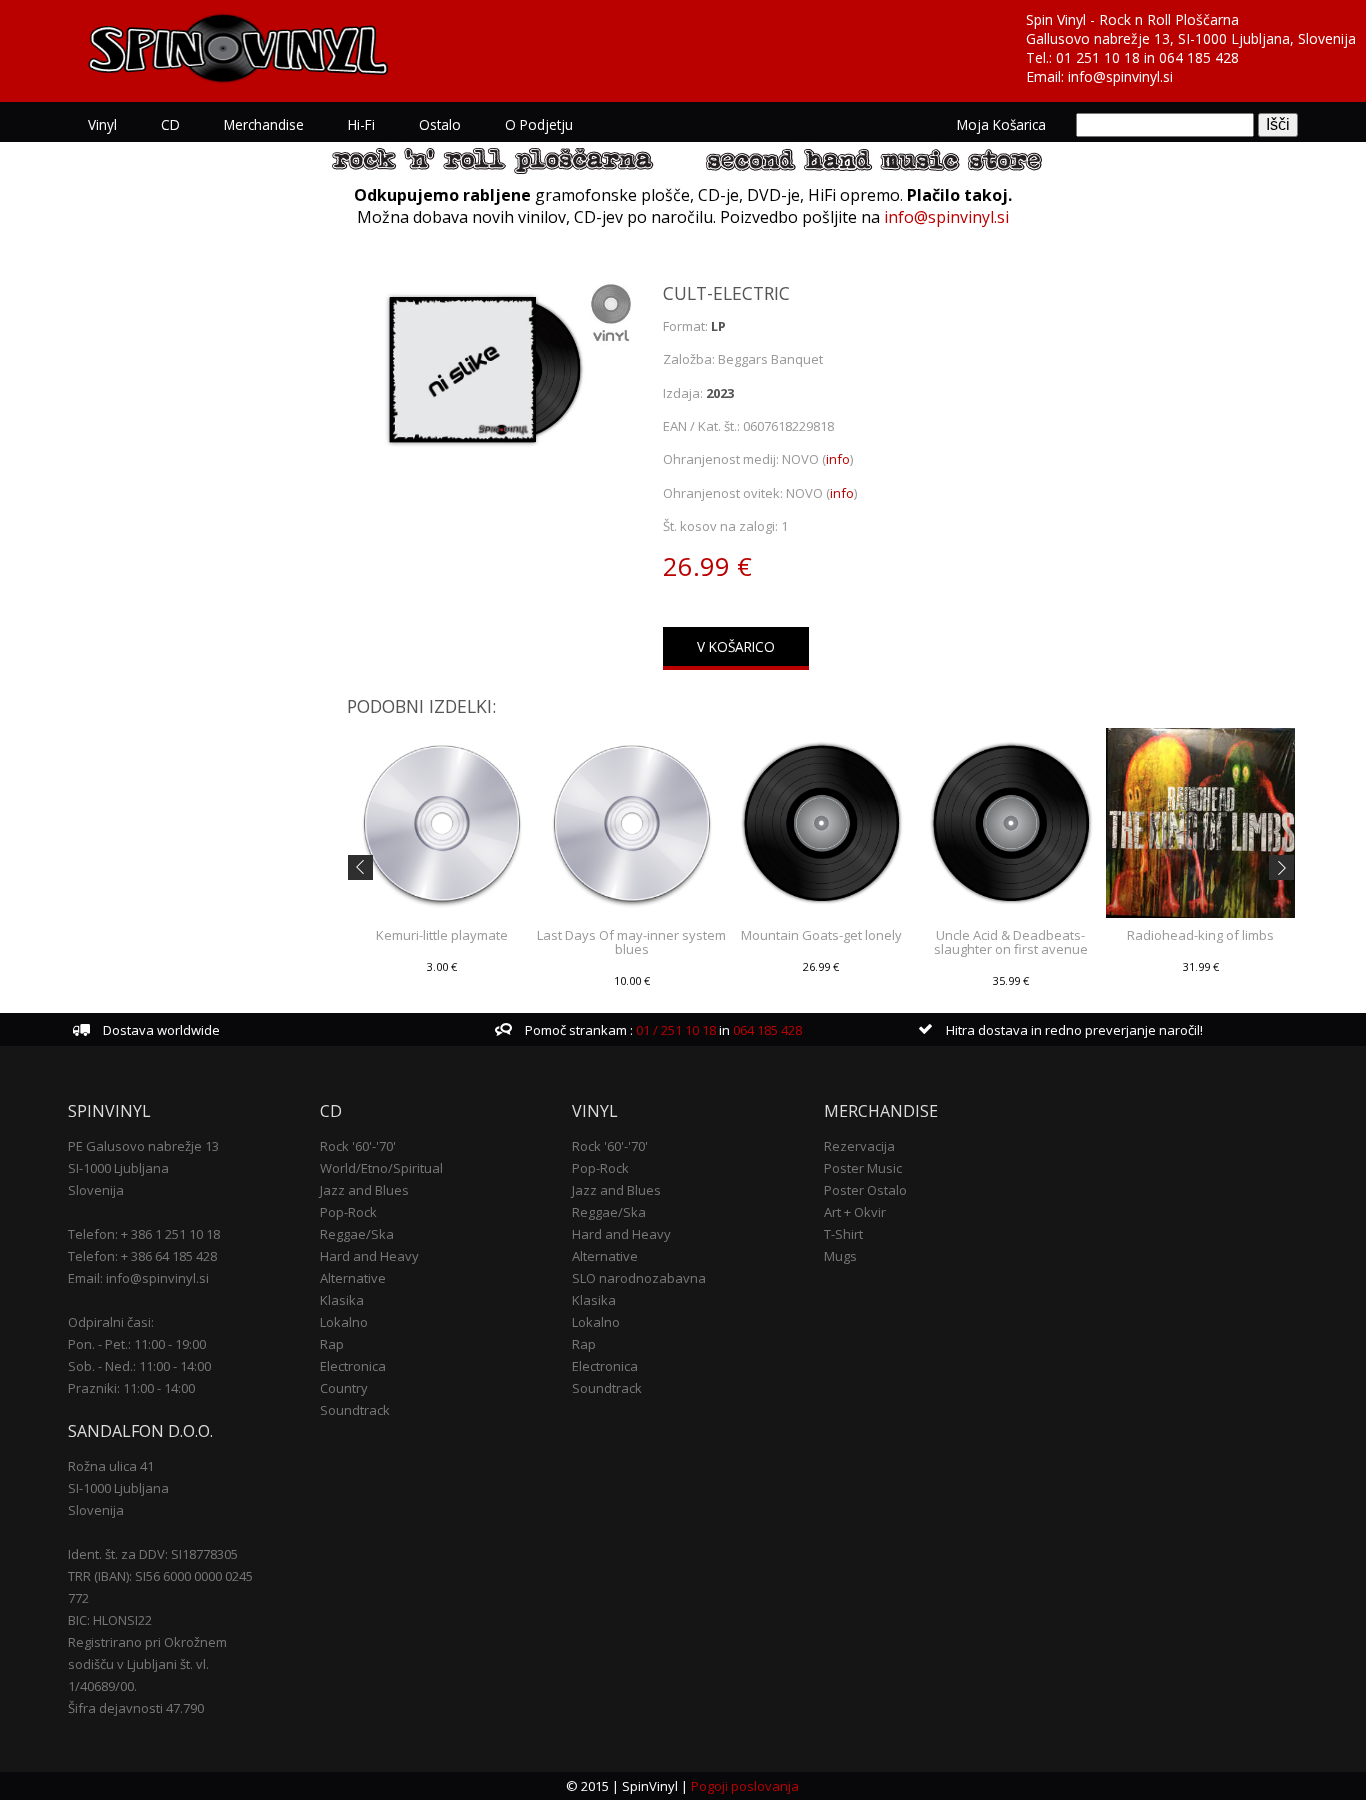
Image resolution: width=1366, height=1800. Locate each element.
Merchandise (264, 124)
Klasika (342, 1300)
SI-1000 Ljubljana (118, 1168)
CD (170, 124)
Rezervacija (859, 1146)
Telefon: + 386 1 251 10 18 (144, 1234)
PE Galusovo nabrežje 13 (143, 1146)
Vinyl (102, 124)
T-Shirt (843, 1234)
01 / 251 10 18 (674, 1030)
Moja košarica (1001, 124)
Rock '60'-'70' (358, 1146)
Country (344, 1388)
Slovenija (96, 1190)
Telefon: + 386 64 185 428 (142, 1256)
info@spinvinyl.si (1120, 76)
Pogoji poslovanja (745, 1786)
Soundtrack (355, 1410)
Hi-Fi (361, 124)
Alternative (353, 1278)
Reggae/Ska (357, 1234)
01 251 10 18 (1098, 57)
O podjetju (539, 124)
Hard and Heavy (369, 1256)
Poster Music (863, 1168)
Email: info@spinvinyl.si (138, 1278)
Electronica (353, 1366)
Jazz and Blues (364, 1190)
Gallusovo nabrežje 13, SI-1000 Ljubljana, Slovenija (1191, 38)
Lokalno (344, 1322)
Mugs (840, 1256)
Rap (332, 1344)
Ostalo (440, 124)
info (838, 459)
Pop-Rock (348, 1212)
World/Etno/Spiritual (381, 1168)
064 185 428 (1199, 57)
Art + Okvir (855, 1212)
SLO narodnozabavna (639, 1278)
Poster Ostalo (865, 1190)
